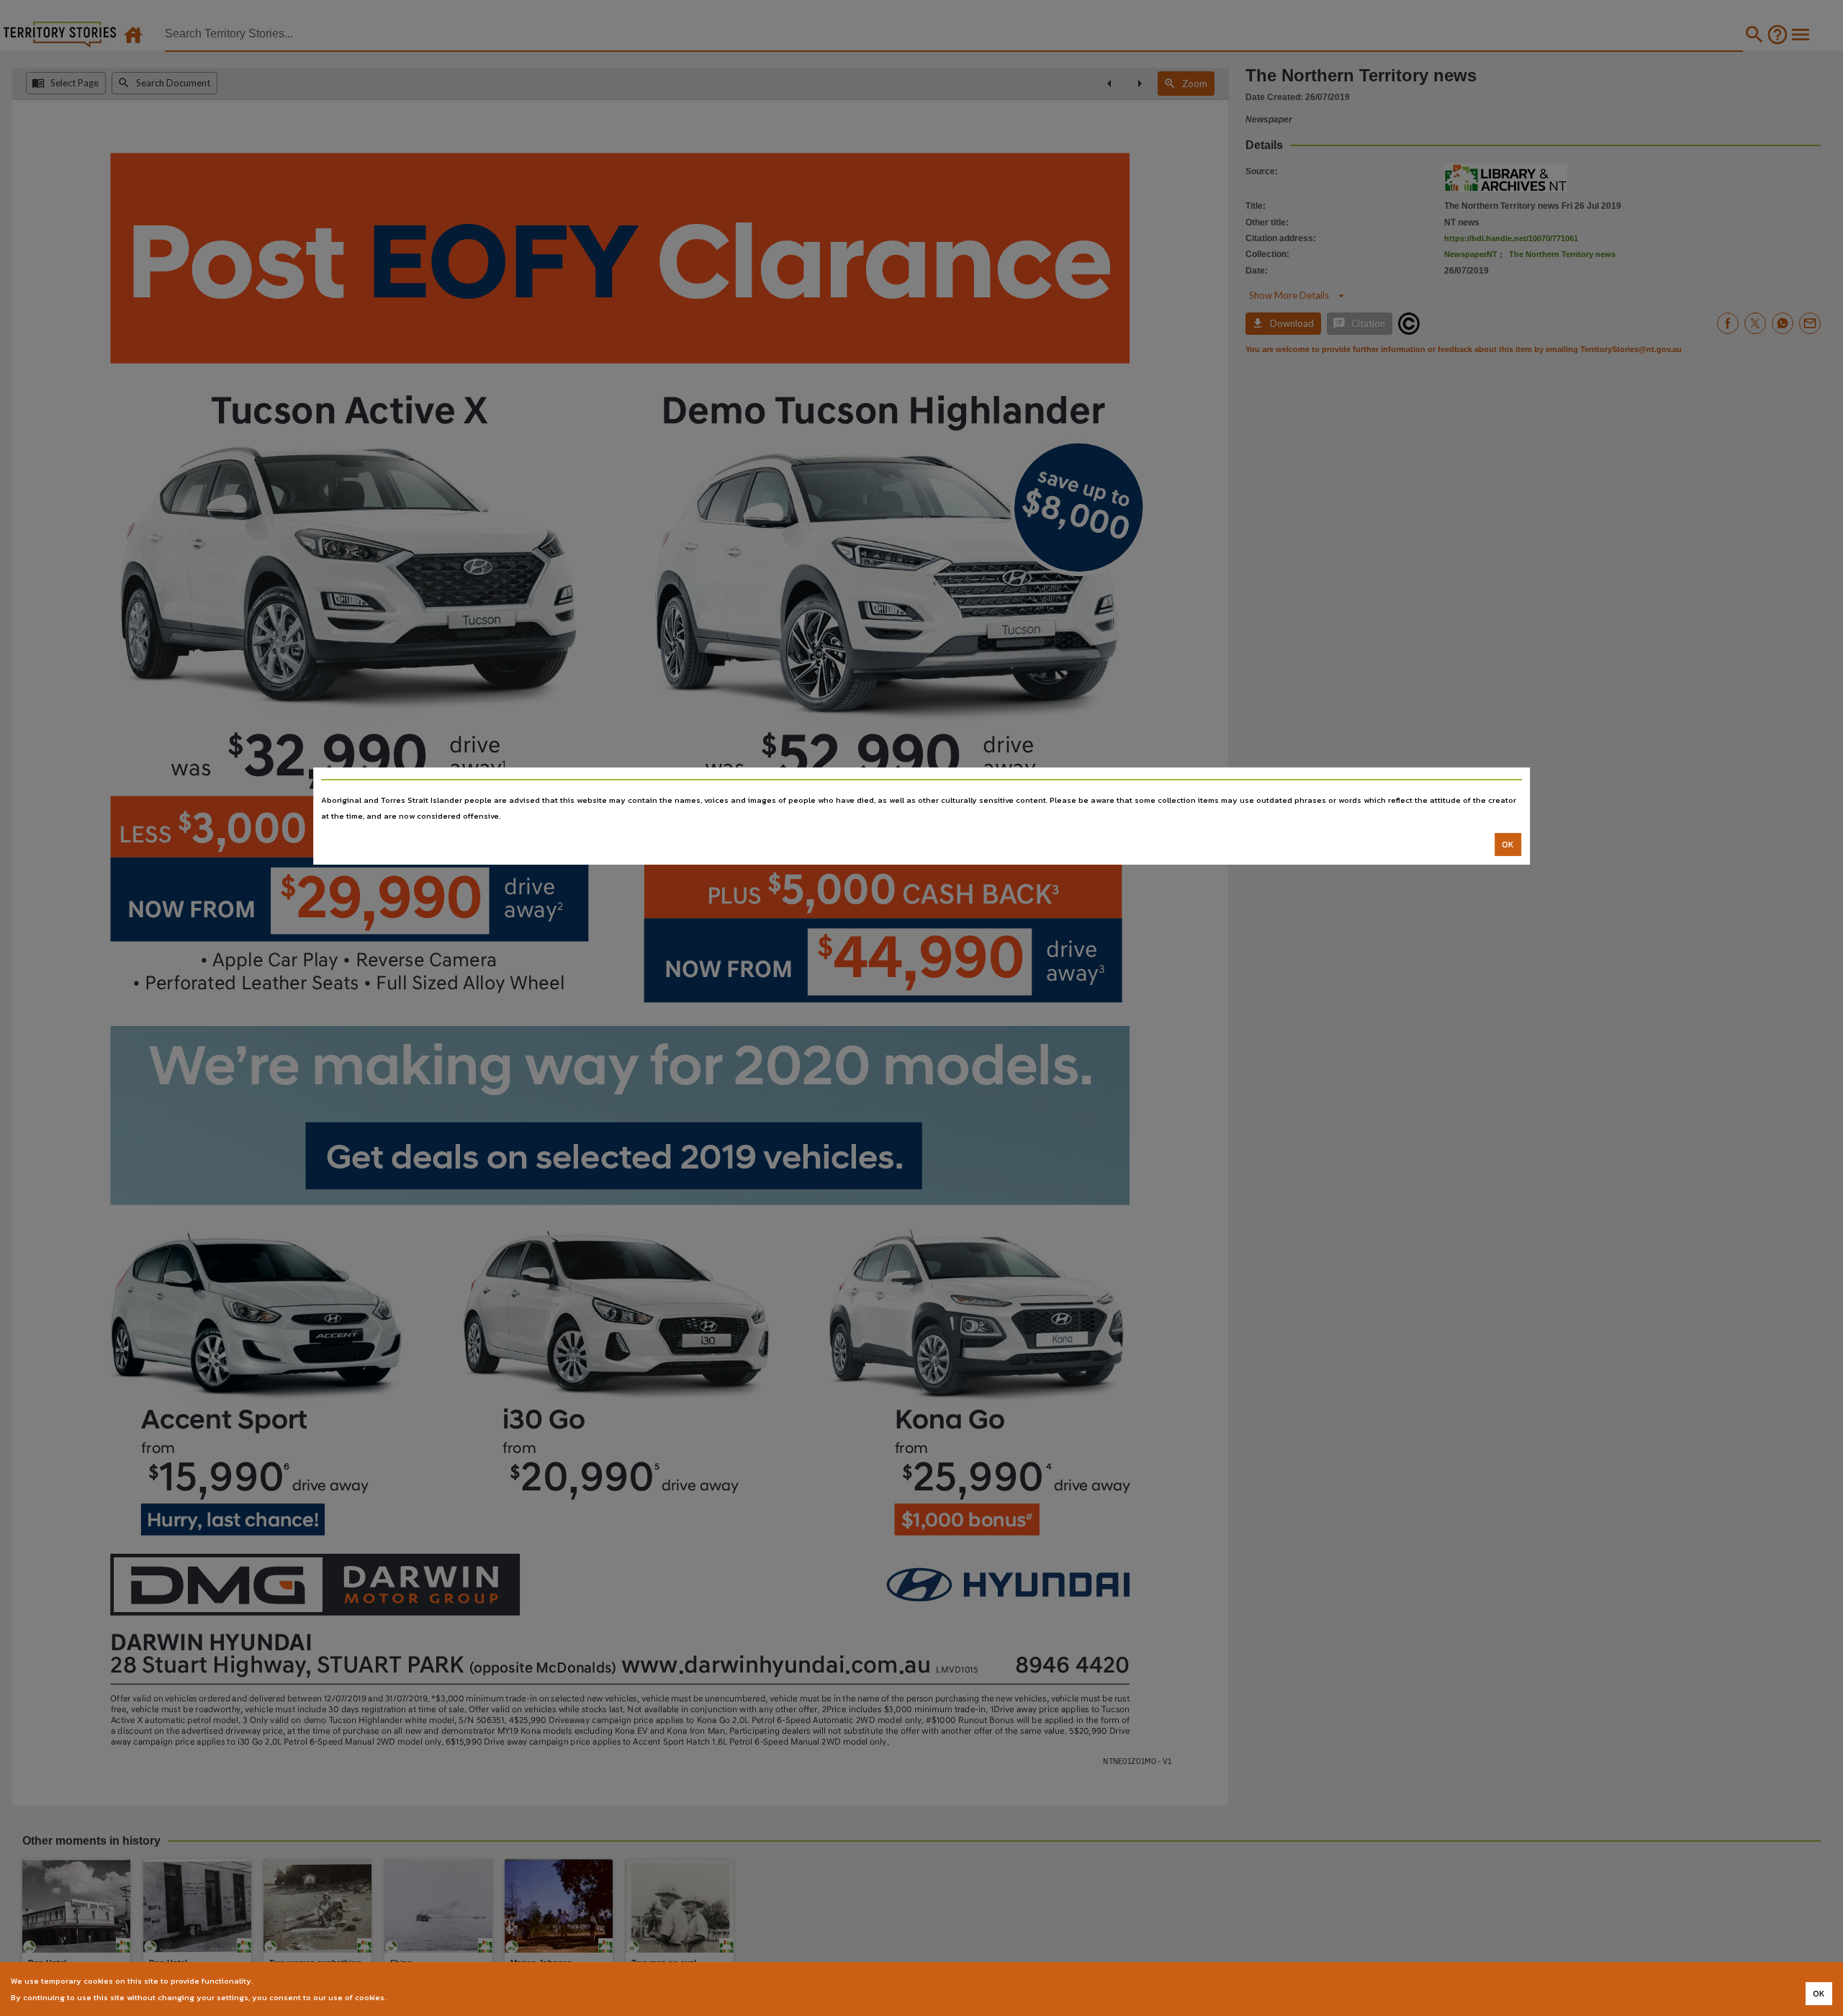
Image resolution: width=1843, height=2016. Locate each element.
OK (1508, 845)
